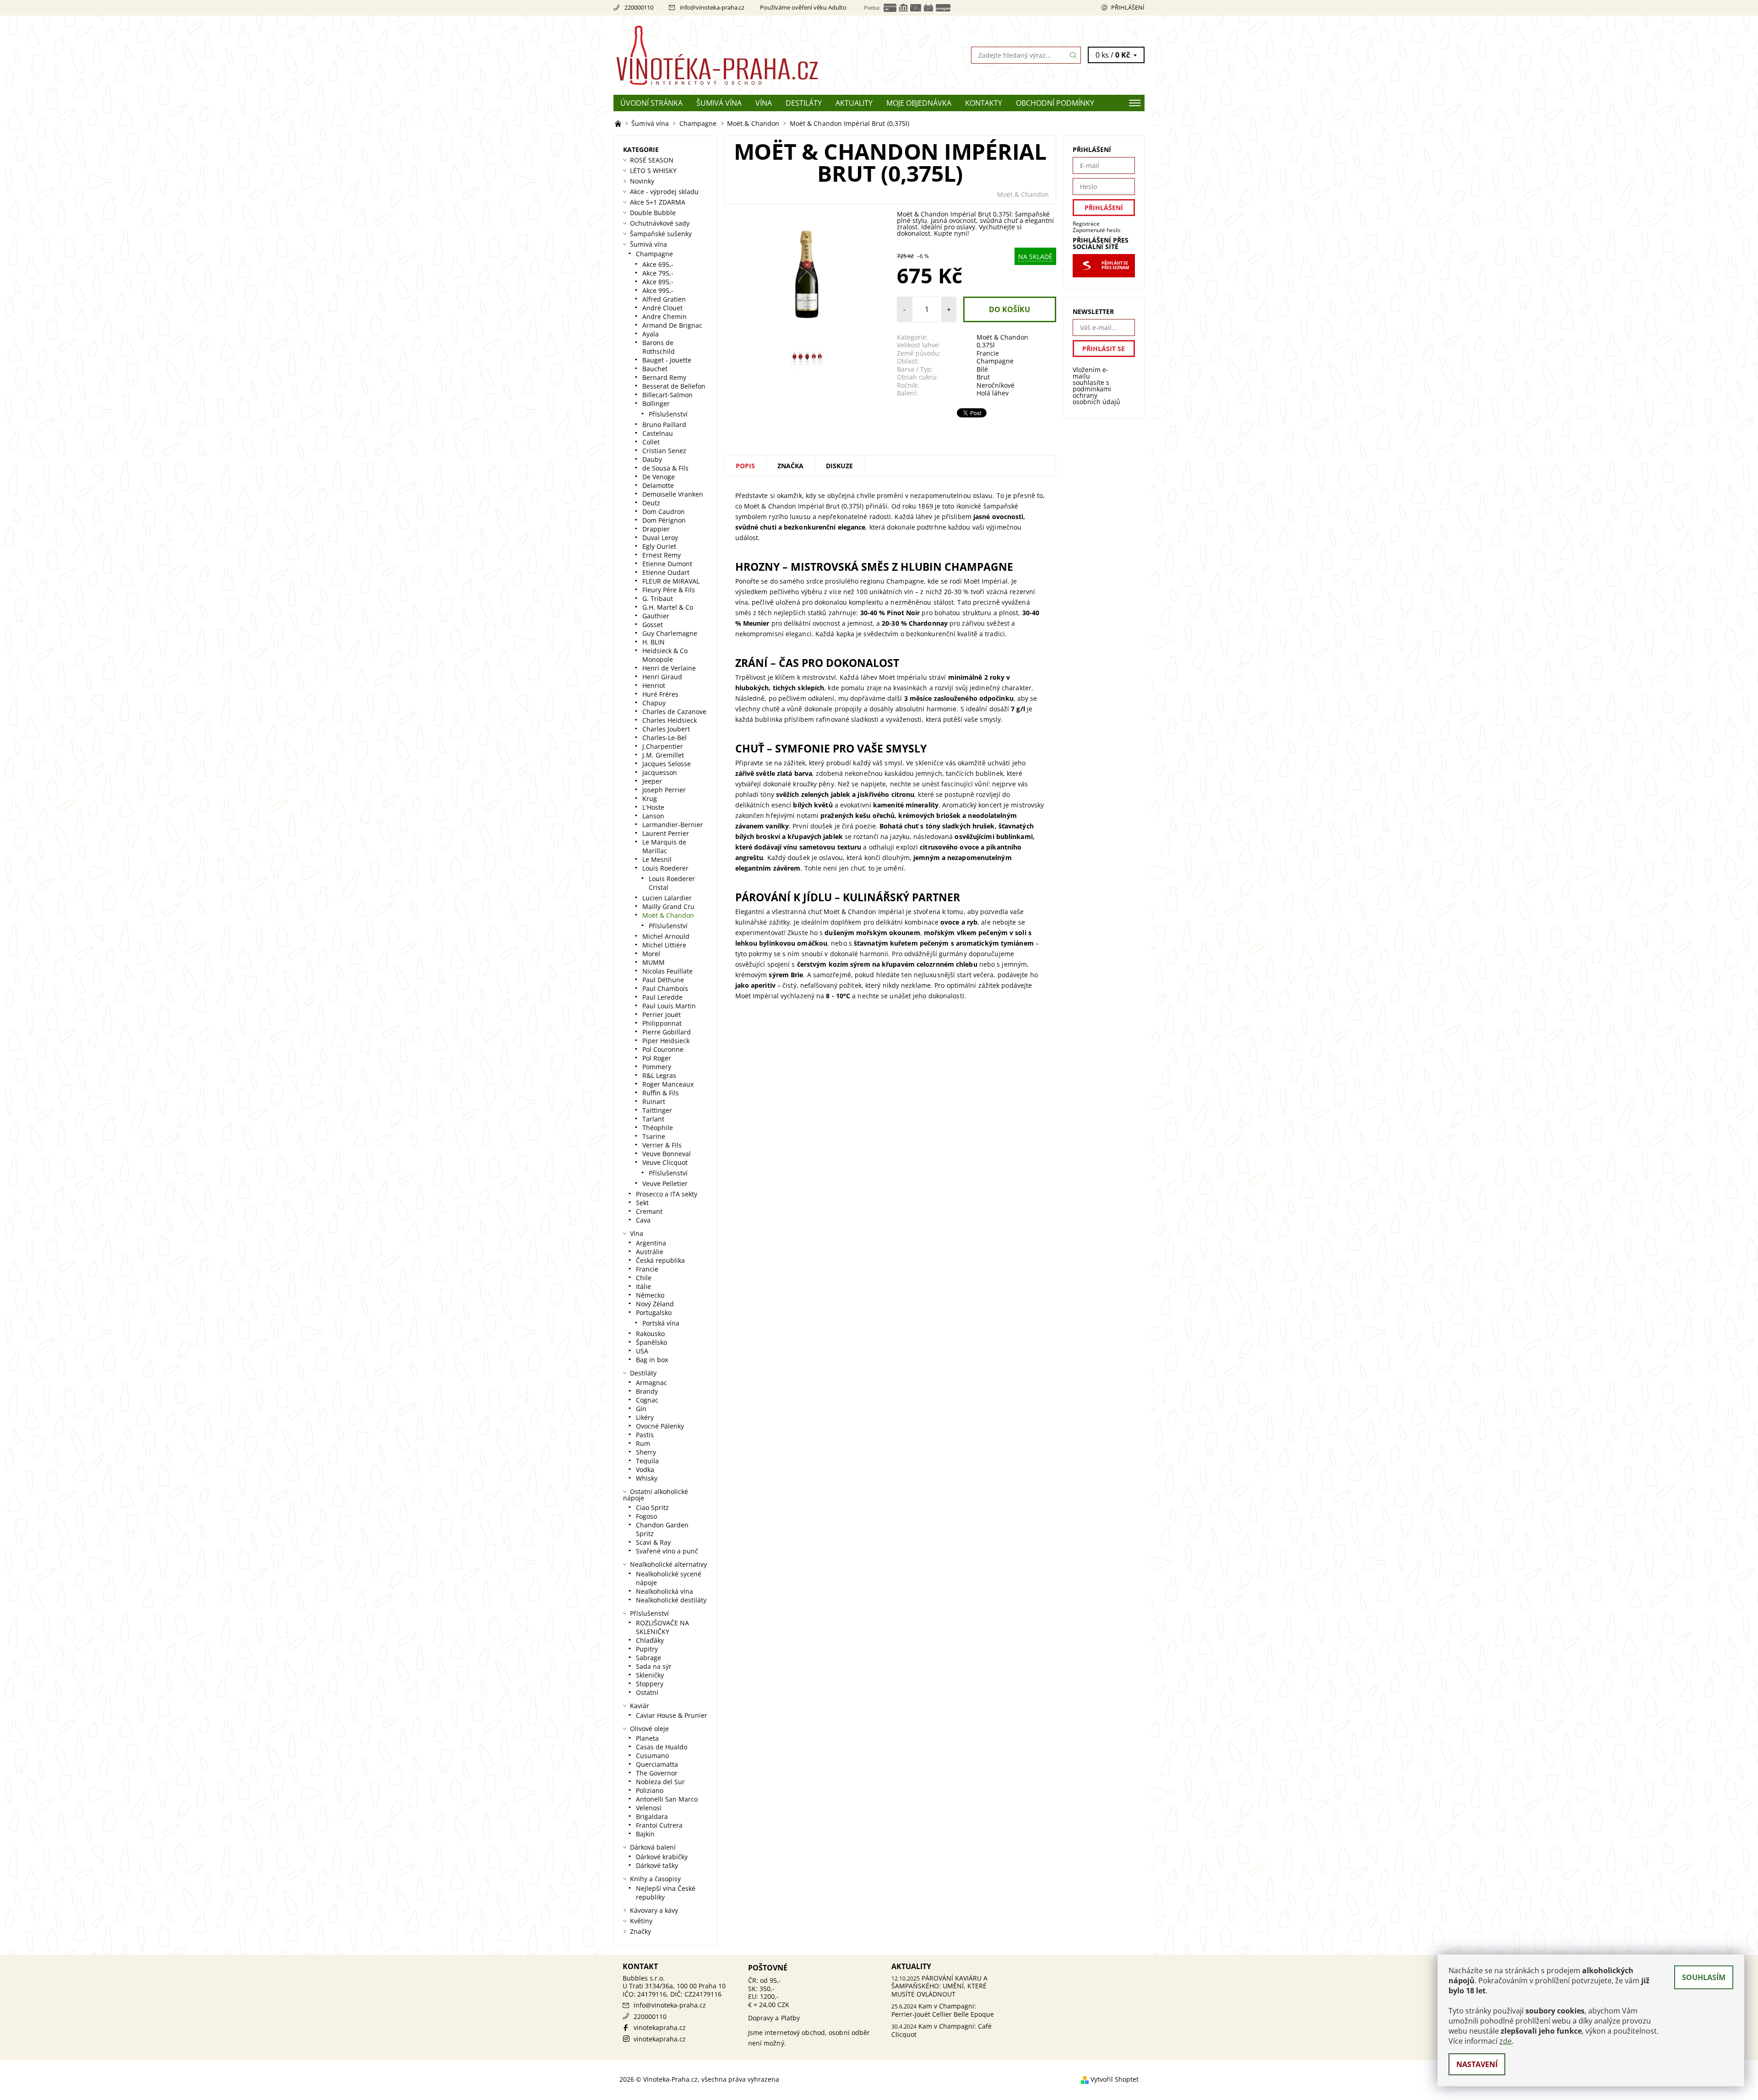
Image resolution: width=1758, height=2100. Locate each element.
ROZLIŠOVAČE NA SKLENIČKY (662, 1627)
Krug (650, 798)
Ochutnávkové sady (660, 223)
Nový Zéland (655, 1304)
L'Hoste (653, 807)
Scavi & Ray (653, 1542)
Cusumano (652, 1756)
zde (1506, 2041)
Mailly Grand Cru (668, 907)
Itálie (643, 1286)
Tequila (647, 1461)
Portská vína (661, 1323)
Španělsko (651, 1342)
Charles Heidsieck (670, 720)
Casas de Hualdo (662, 1747)
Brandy (647, 1391)
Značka (790, 466)
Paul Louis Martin (669, 1006)
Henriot (654, 685)
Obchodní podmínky (1055, 103)
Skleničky (650, 1675)
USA (642, 1351)
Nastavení (1477, 2064)
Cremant (649, 1211)
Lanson (653, 816)
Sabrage (648, 1658)
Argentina (651, 1243)
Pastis (645, 1435)
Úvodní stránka (651, 103)
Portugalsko (654, 1312)
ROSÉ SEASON (652, 160)
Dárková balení (653, 1847)
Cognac (647, 1400)
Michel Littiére (664, 945)
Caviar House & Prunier (672, 1715)
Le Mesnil (657, 859)
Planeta (647, 1738)
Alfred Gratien (664, 299)
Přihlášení (1128, 7)
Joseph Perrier (664, 790)
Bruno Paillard (664, 425)
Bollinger (656, 403)
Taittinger (657, 1110)
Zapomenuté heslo (1096, 230)
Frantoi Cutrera (659, 1825)
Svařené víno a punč (667, 1551)
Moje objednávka (919, 103)
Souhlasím (1704, 1977)
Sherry (646, 1452)
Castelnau (658, 433)
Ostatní (647, 1692)
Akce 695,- (658, 264)
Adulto (837, 7)
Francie (988, 353)
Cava (643, 1220)
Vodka (645, 1469)
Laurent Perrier (666, 833)
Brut (983, 377)
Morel (651, 954)
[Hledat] (1074, 55)
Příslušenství (668, 414)
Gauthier (656, 616)
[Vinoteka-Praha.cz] (746, 54)
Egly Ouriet (659, 546)
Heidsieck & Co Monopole (665, 655)
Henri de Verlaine (669, 668)
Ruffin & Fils (661, 1093)
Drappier (656, 529)
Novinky (642, 181)
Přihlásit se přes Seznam (1115, 265)
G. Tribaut (658, 598)
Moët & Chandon (1023, 194)
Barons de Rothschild (659, 347)
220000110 (639, 7)
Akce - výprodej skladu (664, 192)
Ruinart (654, 1101)
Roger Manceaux (668, 1084)
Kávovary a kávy (654, 1910)
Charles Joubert (666, 729)
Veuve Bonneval (667, 1154)
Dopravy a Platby (774, 2018)
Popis (745, 466)
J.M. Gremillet (663, 755)
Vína (764, 103)
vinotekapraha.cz (660, 2027)
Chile (644, 1278)
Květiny (641, 1921)
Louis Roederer (665, 868)
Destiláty (804, 103)
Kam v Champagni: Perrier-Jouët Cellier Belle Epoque (943, 2010)
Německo (650, 1295)
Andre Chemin (665, 317)
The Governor (657, 1773)
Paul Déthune (663, 980)
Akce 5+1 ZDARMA (658, 202)
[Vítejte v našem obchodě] (619, 123)
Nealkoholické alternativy (668, 1564)
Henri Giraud (662, 677)
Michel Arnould (666, 936)
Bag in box (652, 1360)
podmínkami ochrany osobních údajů (1096, 395)
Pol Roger (657, 1058)
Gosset (653, 625)
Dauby (652, 459)
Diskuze (839, 466)
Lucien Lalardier (667, 898)
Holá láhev (993, 393)
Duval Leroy (660, 538)
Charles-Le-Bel (665, 738)
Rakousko (650, 1334)
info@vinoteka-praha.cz (712, 7)
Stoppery (650, 1684)
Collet (651, 442)
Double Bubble (653, 213)
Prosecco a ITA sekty (667, 1194)
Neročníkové (996, 385)
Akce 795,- (658, 273)
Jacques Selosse (667, 764)
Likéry (645, 1417)
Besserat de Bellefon (674, 386)
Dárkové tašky (657, 1865)
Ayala (651, 334)
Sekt (642, 1203)
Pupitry (647, 1649)
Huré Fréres (660, 694)
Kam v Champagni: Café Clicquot (941, 2030)
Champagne (995, 361)
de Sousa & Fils (665, 468)
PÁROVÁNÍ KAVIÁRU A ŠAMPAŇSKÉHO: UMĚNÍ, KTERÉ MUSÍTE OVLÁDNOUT (939, 1986)
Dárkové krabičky (662, 1857)
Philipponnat (662, 1023)
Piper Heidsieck (666, 1041)
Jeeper (652, 781)
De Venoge (659, 477)
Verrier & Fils (662, 1145)
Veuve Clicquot (665, 1162)
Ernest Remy (662, 555)
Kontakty (984, 103)
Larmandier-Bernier (673, 825)
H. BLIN (654, 642)
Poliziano (650, 1790)
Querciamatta (657, 1764)
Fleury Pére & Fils (669, 590)
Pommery (657, 1067)
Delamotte (658, 485)
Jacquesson (660, 772)
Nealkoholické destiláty (671, 1600)
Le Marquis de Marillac (664, 846)
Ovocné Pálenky (660, 1426)
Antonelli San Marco (667, 1799)
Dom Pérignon (664, 520)
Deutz (651, 503)
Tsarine (654, 1136)
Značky (640, 1931)
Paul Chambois (665, 988)
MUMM (654, 962)
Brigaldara (652, 1816)
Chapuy (654, 703)
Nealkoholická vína (665, 1591)
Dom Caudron (664, 511)
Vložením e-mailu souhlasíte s (1096, 386)
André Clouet (662, 308)
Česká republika (660, 1260)
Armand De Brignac (672, 325)
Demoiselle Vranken (673, 494)
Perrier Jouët (662, 1015)
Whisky (647, 1478)
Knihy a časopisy (655, 1879)
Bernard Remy (664, 377)
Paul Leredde (662, 997)
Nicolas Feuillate (667, 971)
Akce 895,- (658, 282)
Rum (643, 1443)
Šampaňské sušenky (661, 234)
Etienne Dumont (667, 564)
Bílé (982, 369)
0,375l (986, 345)
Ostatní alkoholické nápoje (656, 1495)
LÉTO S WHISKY (653, 170)
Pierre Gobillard (667, 1032)
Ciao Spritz (652, 1507)
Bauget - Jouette (667, 360)
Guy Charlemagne (670, 633)
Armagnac (651, 1383)
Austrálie (650, 1252)
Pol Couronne (663, 1049)
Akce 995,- (658, 290)
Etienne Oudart (666, 572)
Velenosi (649, 1808)
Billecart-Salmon (667, 395)
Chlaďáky (650, 1640)
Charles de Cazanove (674, 712)
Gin (641, 1409)
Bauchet (655, 369)
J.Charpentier (663, 746)
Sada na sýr (654, 1666)
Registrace (1086, 224)
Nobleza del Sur (660, 1782)
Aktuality (854, 103)
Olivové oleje (649, 1729)
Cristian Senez (664, 451)
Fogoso (646, 1516)
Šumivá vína (719, 103)
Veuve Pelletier (665, 1183)
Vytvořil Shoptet (1115, 2079)
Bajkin (645, 1834)
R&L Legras (659, 1075)
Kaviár (640, 1706)
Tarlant (653, 1119)
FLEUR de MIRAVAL (671, 581)
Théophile (658, 1128)
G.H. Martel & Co (668, 607)
